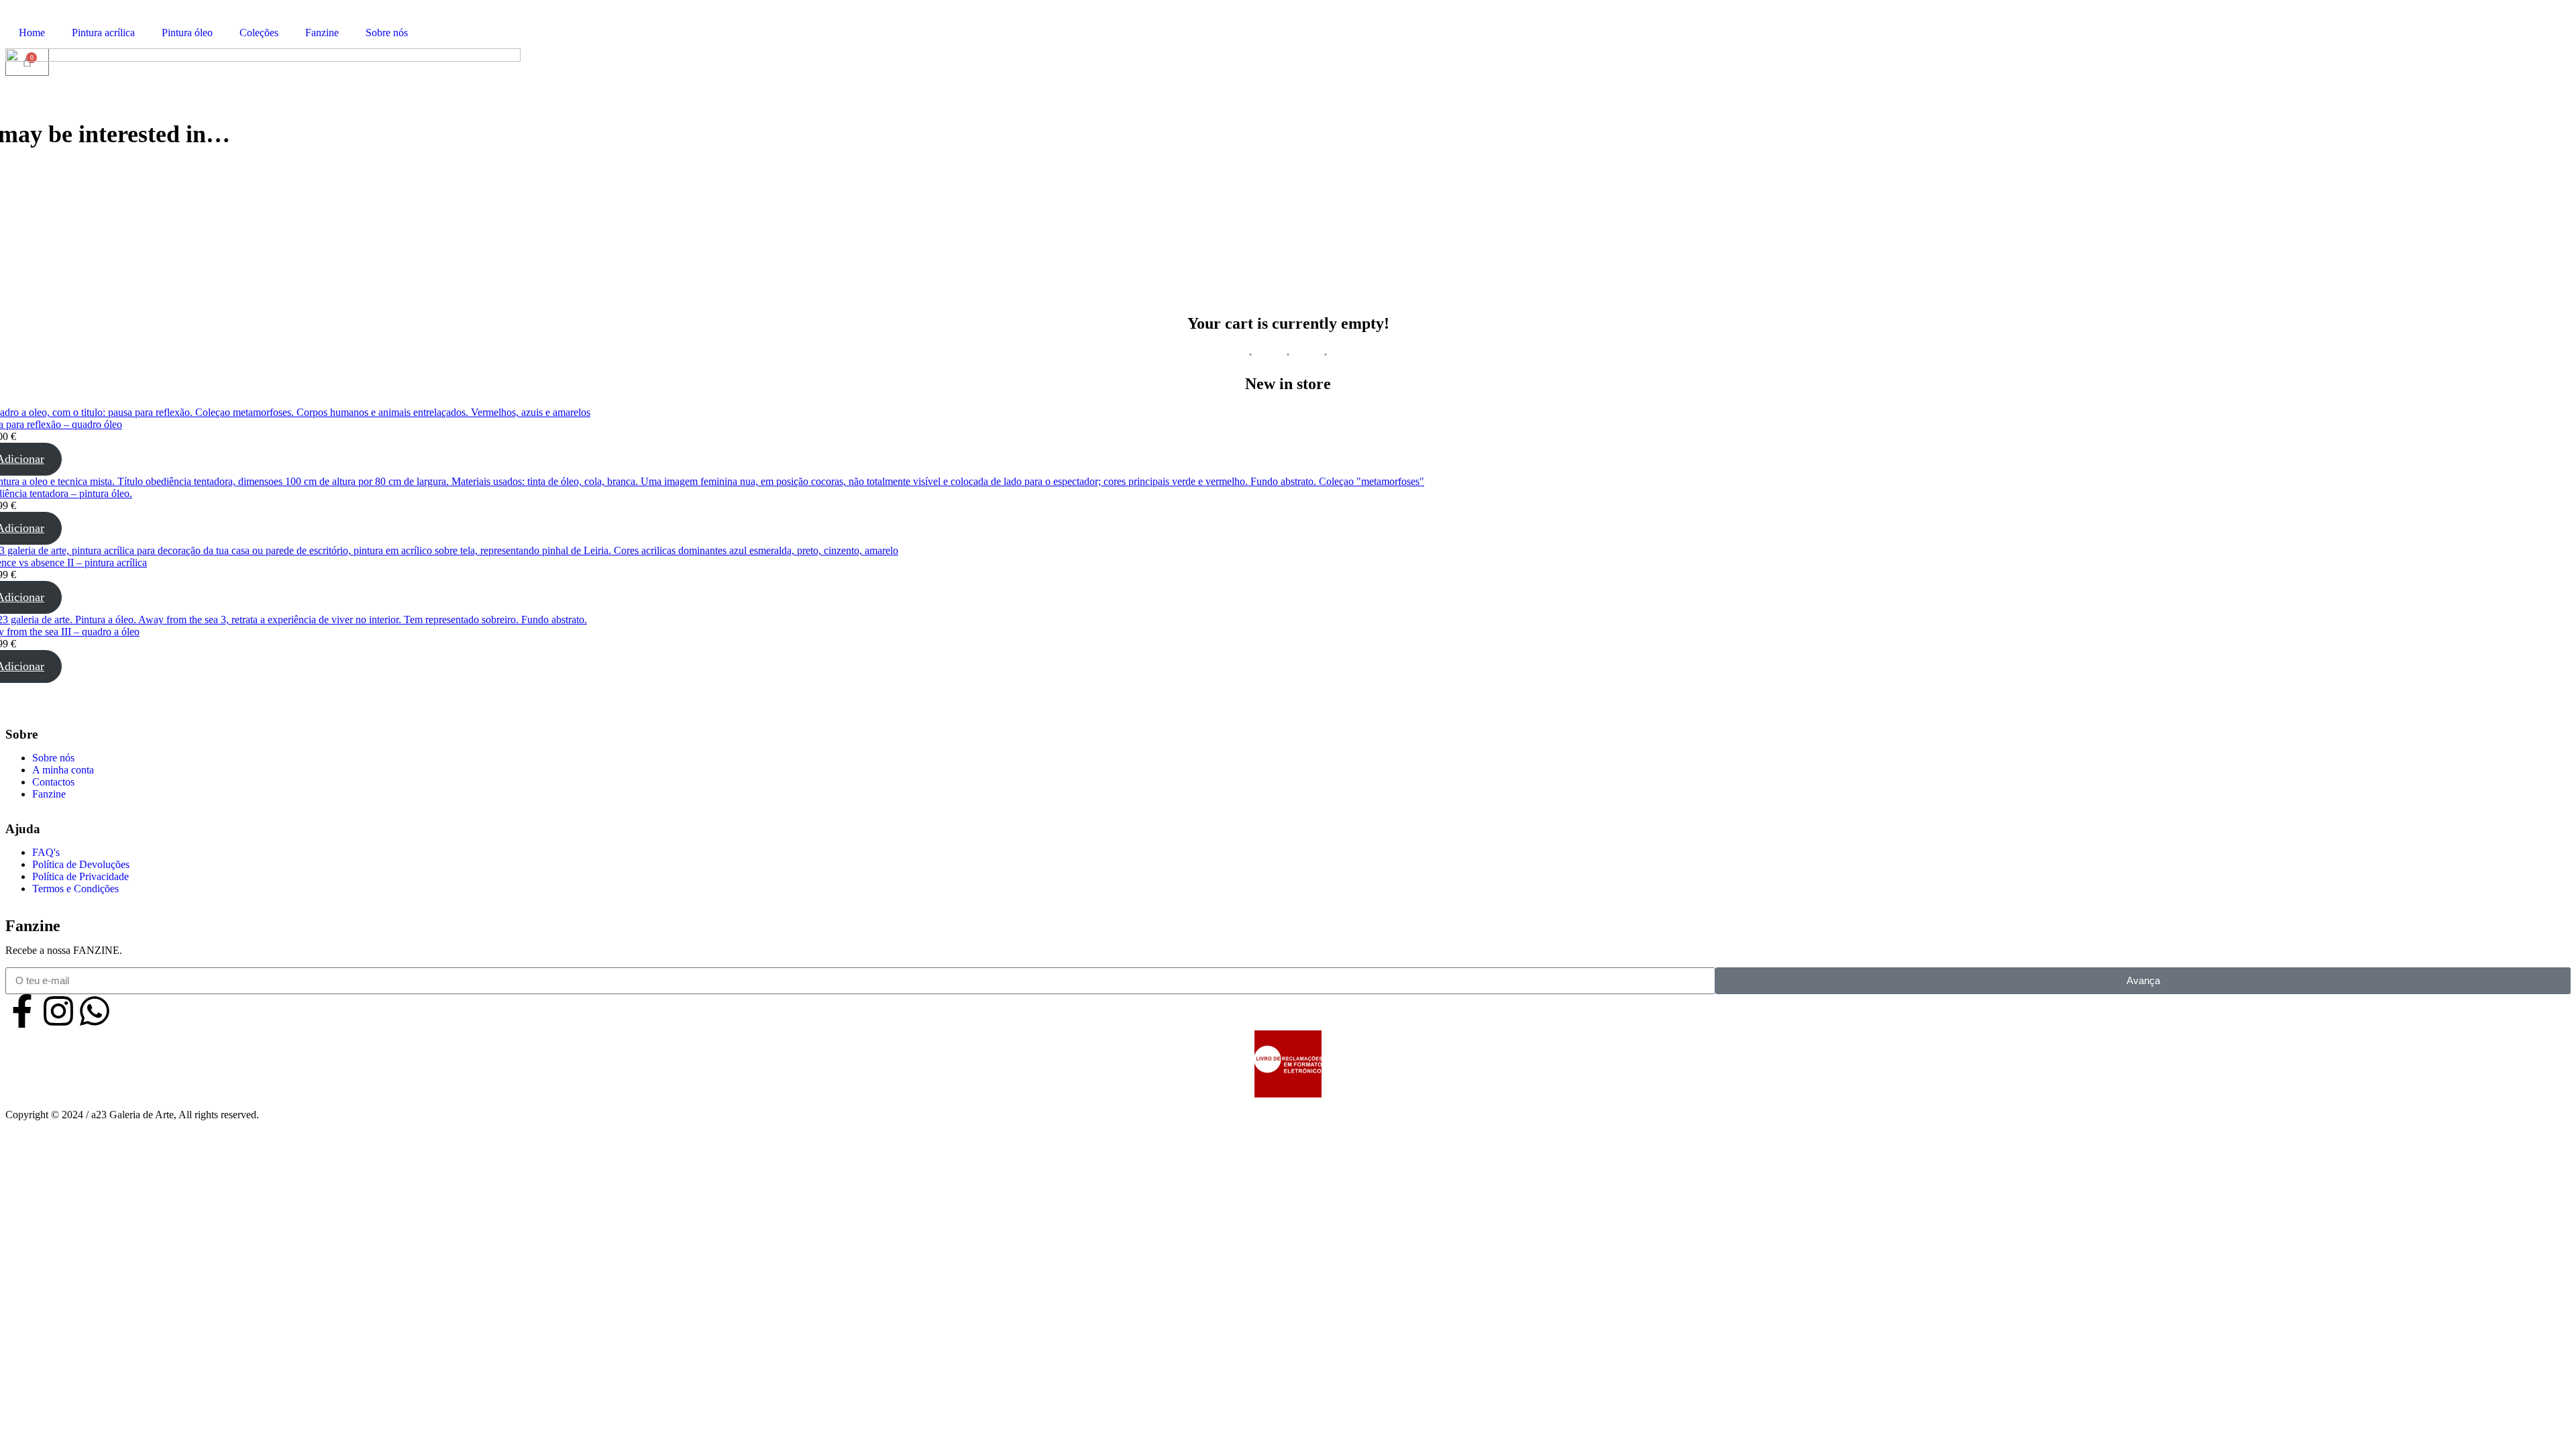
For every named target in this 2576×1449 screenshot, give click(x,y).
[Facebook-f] (22, 1011)
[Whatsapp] (95, 1011)
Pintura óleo (187, 33)
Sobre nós (387, 33)
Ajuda (23, 829)
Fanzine (322, 33)
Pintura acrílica (103, 33)
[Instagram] (58, 1011)
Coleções (259, 33)
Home (32, 33)
